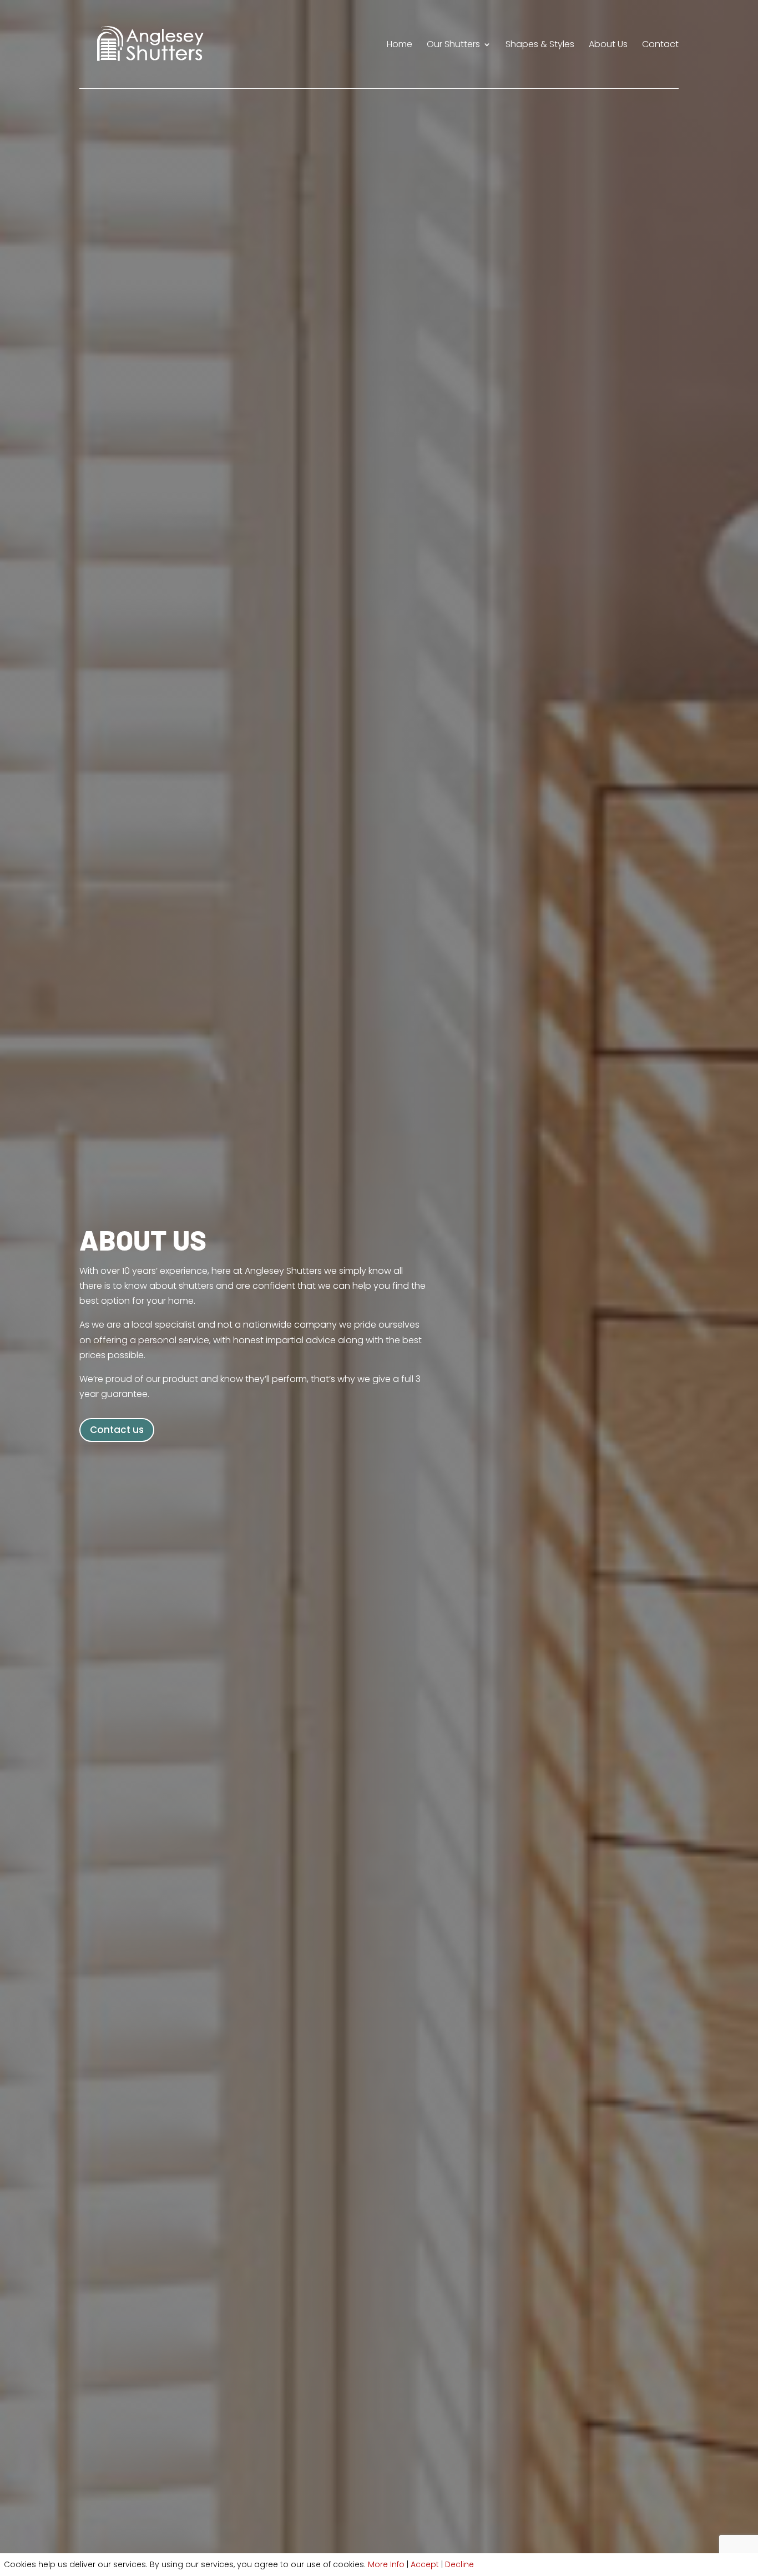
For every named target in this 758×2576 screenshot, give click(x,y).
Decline (459, 2564)
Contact (660, 45)
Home (400, 45)
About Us (608, 45)
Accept (425, 2564)
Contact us (117, 1430)
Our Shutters (453, 45)
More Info (386, 2564)
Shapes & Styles (540, 45)
